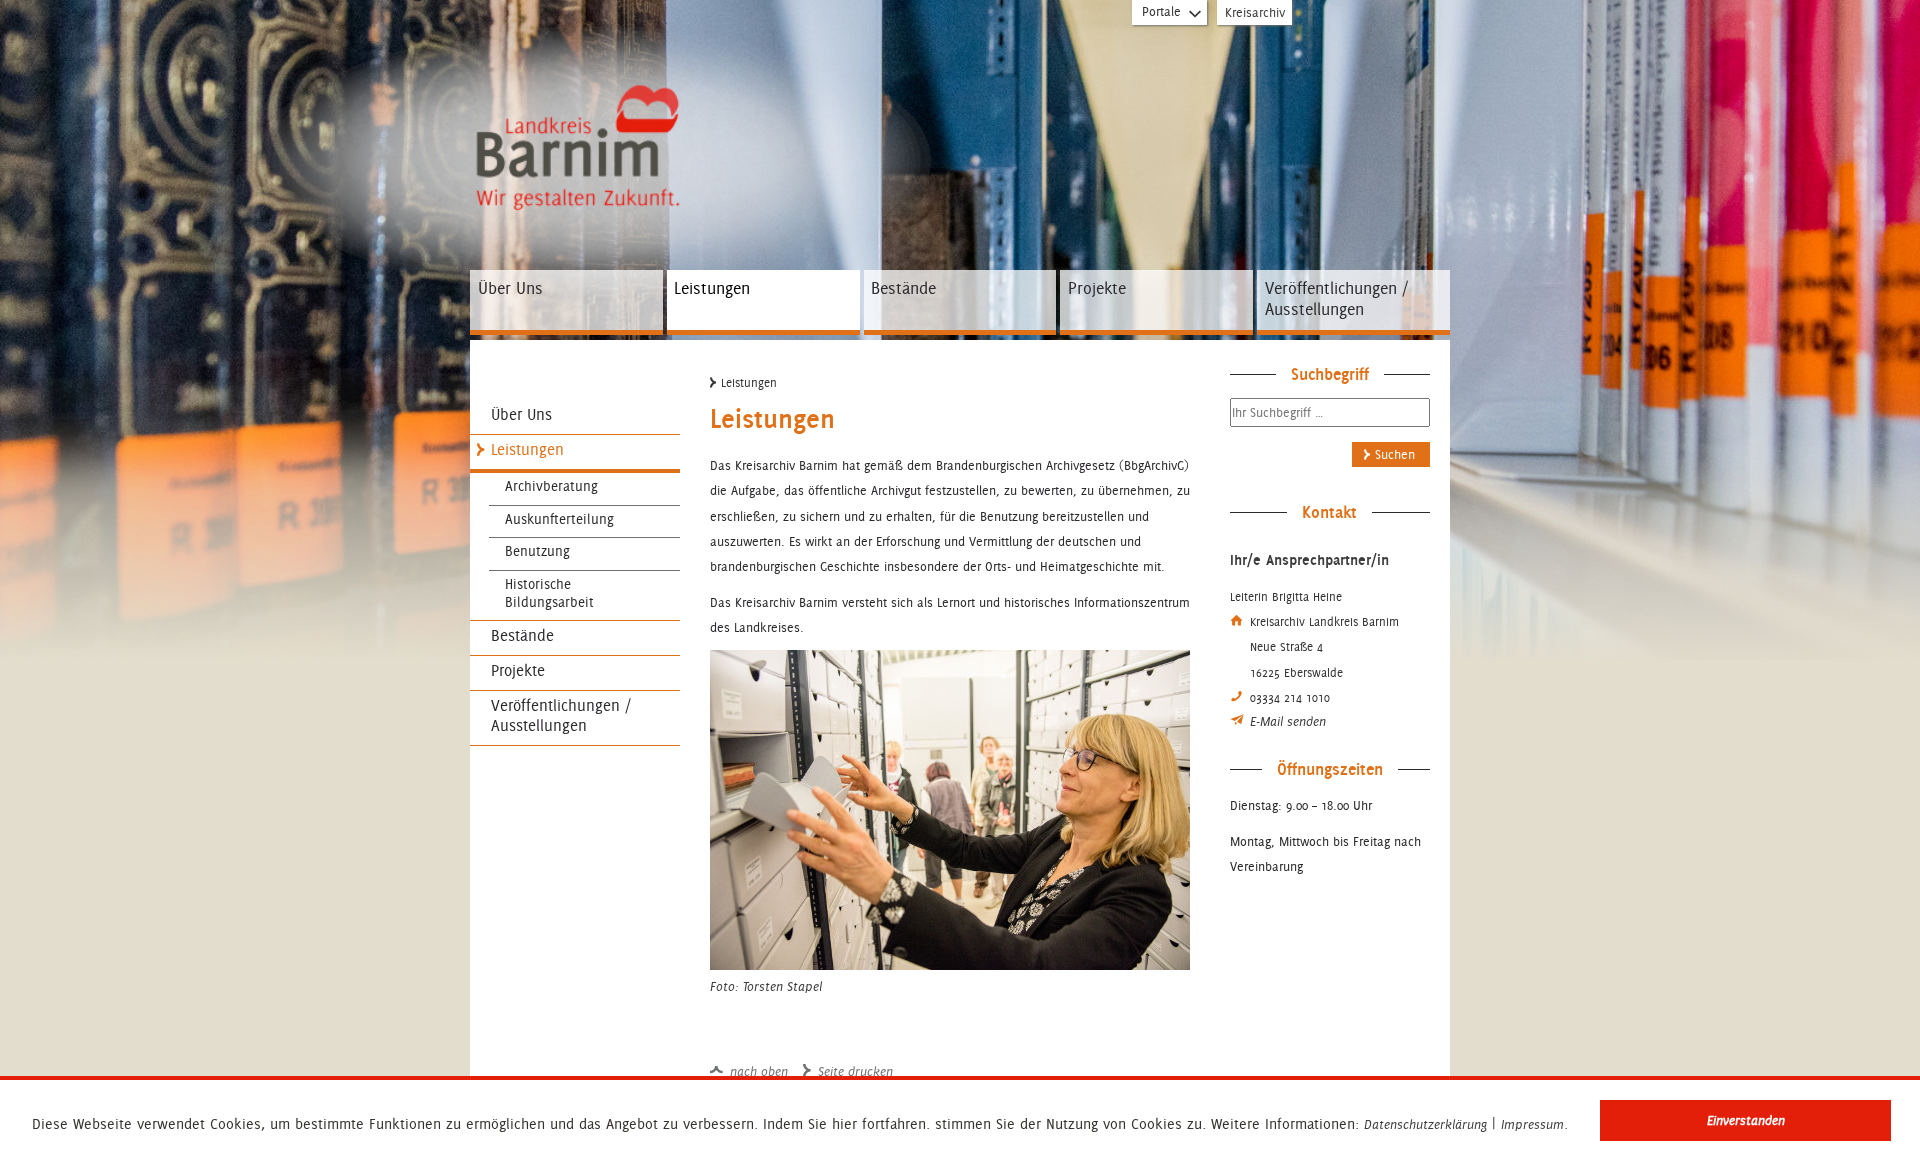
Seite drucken (855, 1072)
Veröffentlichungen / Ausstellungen (1336, 299)
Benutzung (537, 551)
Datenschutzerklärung (1425, 1125)
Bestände (903, 288)
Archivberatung (551, 486)
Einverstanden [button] (1746, 1120)
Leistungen (712, 288)
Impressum (1532, 1125)
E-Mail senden (1288, 722)
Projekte (1097, 288)
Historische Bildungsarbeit (549, 593)
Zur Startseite (576, 102)
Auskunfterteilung (559, 519)
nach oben (759, 1072)
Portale (1161, 11)
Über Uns (510, 288)
